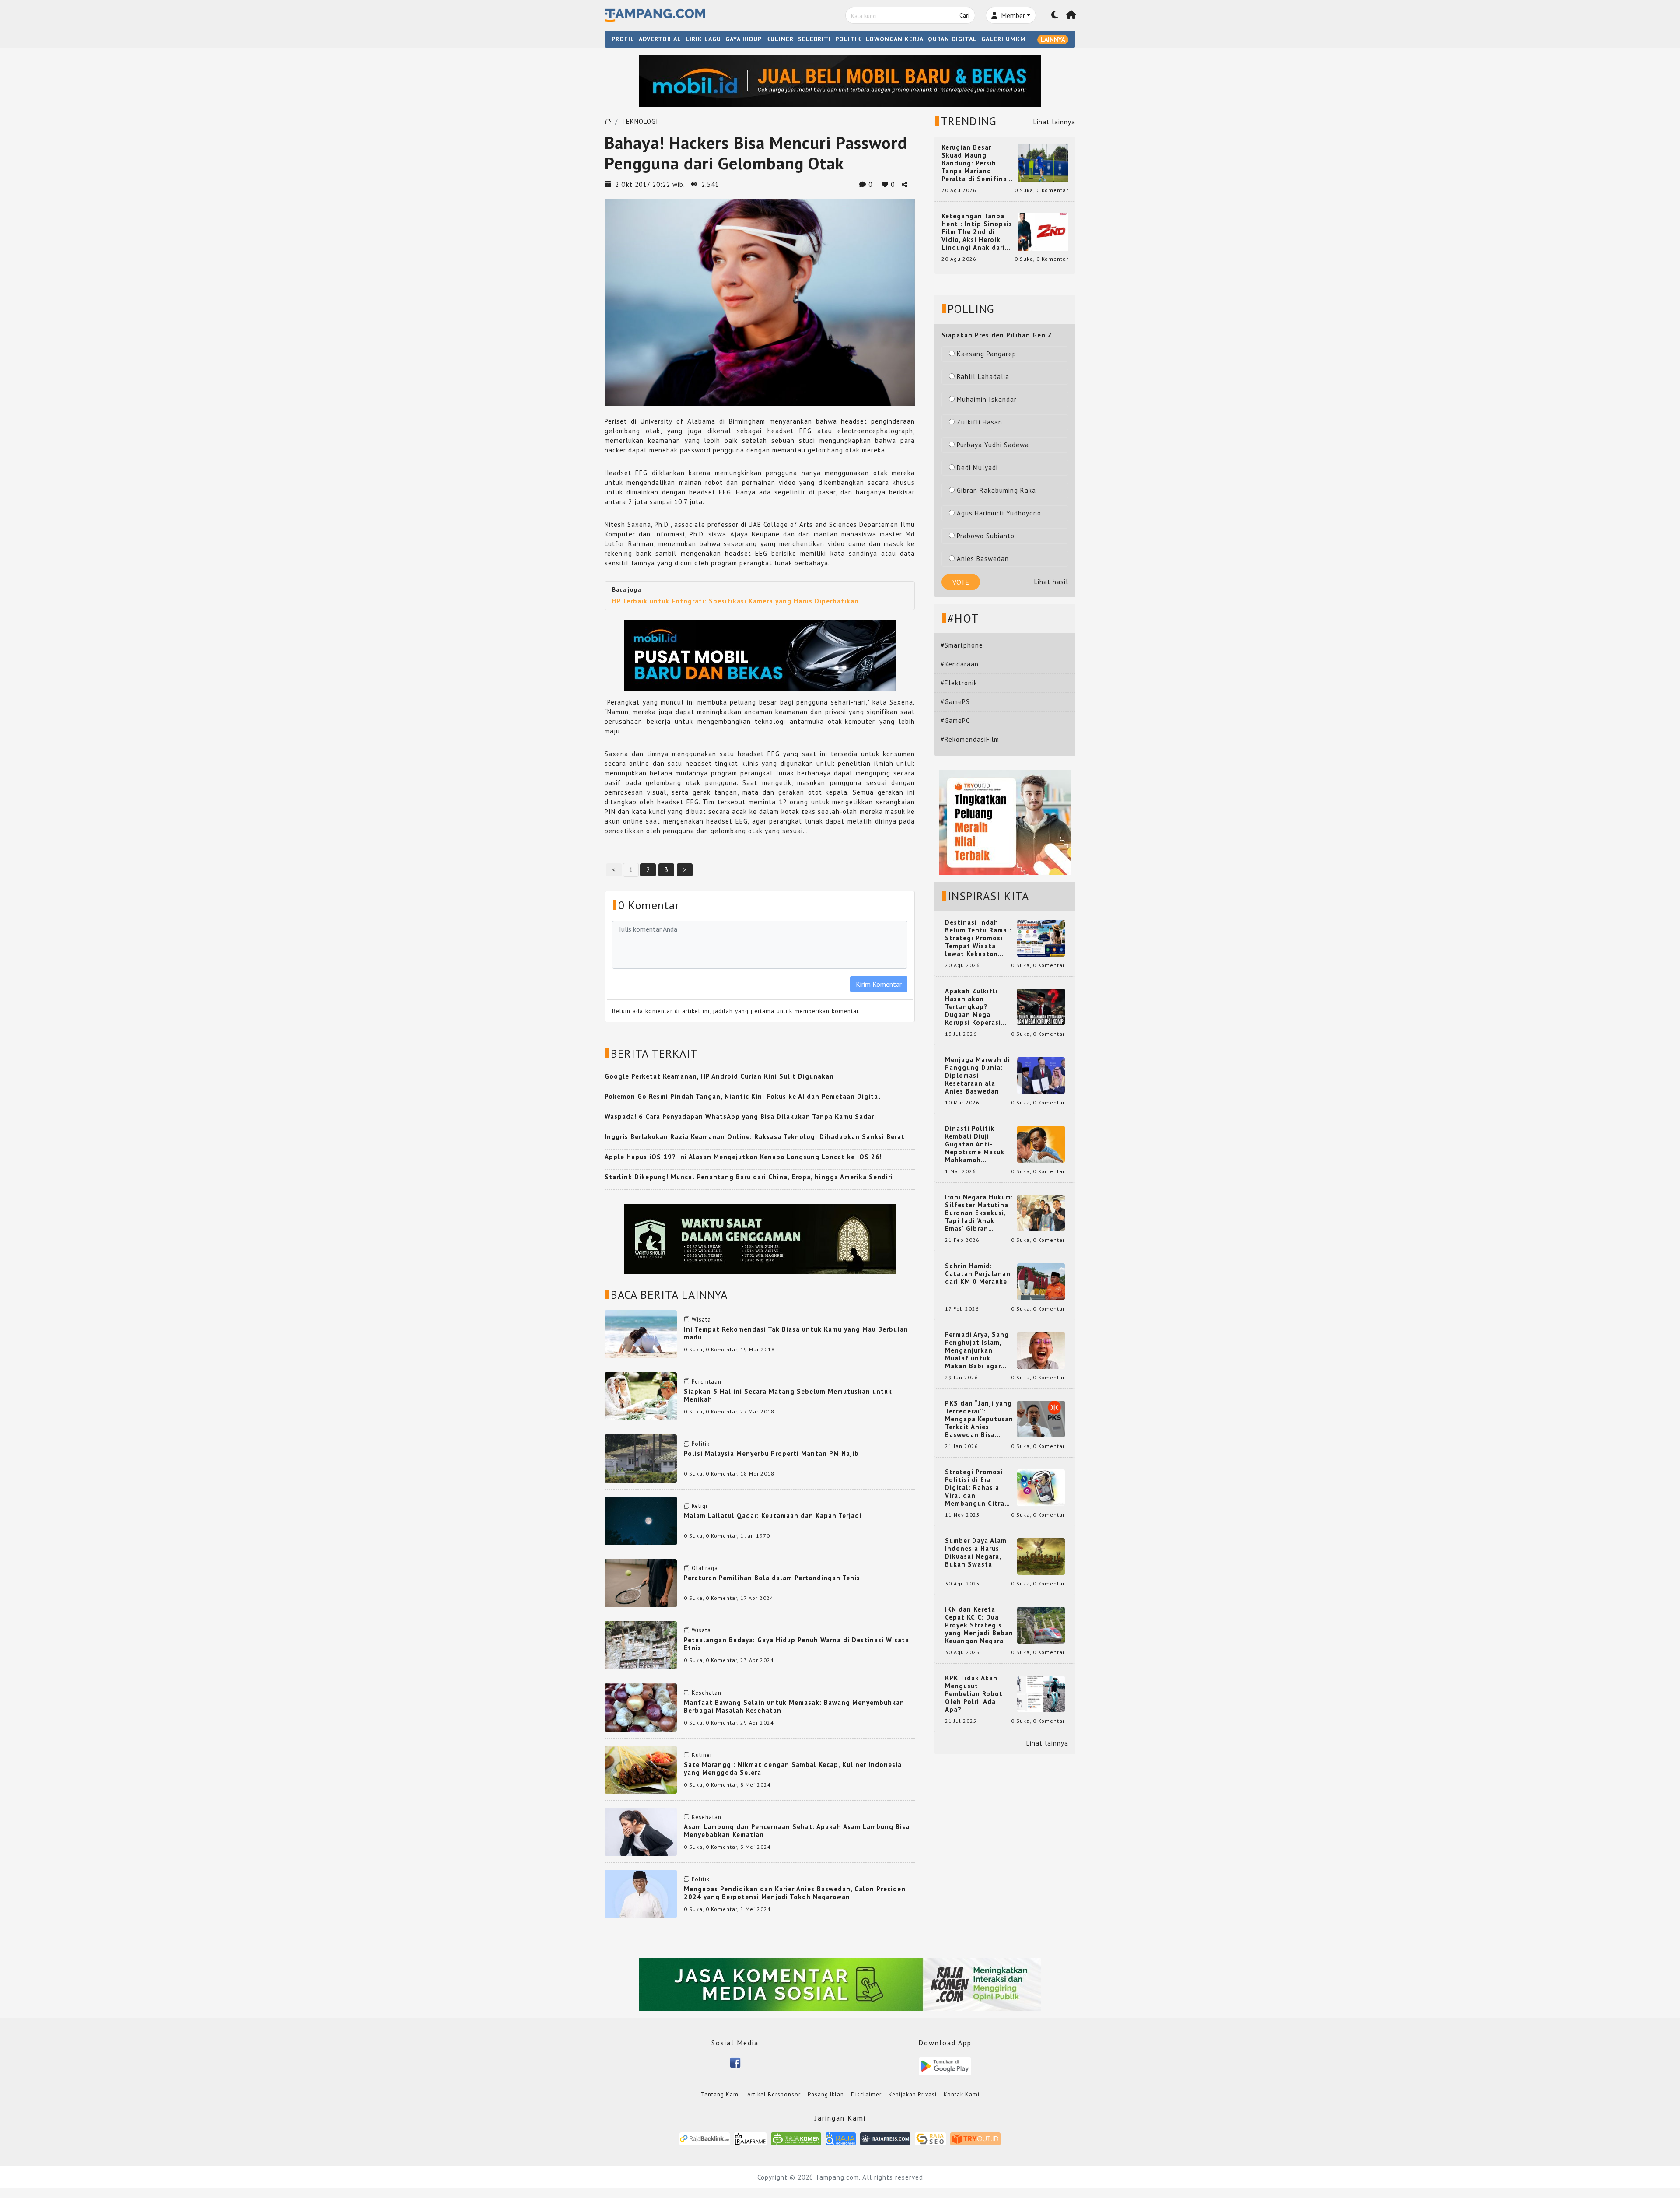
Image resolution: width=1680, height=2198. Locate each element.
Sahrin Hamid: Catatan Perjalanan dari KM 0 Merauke (978, 1274)
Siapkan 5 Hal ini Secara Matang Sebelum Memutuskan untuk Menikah (788, 1395)
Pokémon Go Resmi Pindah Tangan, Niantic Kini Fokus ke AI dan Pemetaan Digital (743, 1096)
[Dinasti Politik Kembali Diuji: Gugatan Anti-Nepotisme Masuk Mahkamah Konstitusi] (1041, 1144)
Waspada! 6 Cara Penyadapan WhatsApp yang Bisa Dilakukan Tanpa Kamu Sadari (740, 1117)
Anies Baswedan (983, 559)
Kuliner (702, 1755)
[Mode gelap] (1055, 15)
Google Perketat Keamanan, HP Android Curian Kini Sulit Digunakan (719, 1076)
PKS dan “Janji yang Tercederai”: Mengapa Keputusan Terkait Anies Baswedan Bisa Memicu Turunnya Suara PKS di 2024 (979, 1419)
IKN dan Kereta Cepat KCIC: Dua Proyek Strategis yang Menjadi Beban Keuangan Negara (979, 1625)
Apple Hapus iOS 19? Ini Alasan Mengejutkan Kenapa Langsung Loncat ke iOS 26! (743, 1157)
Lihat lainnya (1054, 122)
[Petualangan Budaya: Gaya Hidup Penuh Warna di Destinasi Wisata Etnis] (641, 1645)
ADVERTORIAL (660, 39)
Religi (700, 1506)
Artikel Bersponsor (774, 2095)
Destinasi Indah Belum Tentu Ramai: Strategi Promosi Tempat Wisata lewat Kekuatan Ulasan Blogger (978, 938)
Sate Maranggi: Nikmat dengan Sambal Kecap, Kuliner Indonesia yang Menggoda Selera (793, 1769)
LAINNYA (1053, 39)
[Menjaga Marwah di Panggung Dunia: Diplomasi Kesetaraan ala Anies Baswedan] (1041, 1075)
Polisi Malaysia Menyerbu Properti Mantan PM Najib (771, 1453)
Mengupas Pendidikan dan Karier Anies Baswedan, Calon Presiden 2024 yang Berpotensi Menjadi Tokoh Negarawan (795, 1893)
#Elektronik (959, 683)
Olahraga (705, 1568)
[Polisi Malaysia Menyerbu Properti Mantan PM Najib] (641, 1458)
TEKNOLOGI (640, 121)
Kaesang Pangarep (987, 354)
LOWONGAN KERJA (895, 39)
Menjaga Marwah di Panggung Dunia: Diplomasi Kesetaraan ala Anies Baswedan (978, 1076)
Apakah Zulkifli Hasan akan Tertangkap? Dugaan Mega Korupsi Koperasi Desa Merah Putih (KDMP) (975, 1007)
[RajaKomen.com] (796, 2138)
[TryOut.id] (975, 2138)
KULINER (780, 39)
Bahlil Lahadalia (983, 377)
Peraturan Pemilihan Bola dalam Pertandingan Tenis (772, 1578)
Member (1012, 15)
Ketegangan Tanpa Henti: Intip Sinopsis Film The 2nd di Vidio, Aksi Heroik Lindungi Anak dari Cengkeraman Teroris (977, 232)
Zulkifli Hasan (980, 422)
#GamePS (955, 702)
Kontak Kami (962, 2095)
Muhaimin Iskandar (987, 399)
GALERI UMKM (1004, 39)
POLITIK (848, 39)
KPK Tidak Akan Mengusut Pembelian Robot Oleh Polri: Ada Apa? (974, 1694)
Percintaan (707, 1382)
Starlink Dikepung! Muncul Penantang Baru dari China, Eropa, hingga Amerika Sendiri (749, 1177)
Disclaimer (866, 2095)
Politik (701, 1444)
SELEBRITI (814, 39)
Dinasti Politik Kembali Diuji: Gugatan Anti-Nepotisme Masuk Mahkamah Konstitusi (975, 1144)
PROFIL (623, 39)
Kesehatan (707, 1693)
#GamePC (955, 720)
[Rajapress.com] (885, 2138)
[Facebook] (735, 2062)
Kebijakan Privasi (913, 2095)
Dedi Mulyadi (977, 468)
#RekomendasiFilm (970, 739)
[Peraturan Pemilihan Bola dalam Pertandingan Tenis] (641, 1583)
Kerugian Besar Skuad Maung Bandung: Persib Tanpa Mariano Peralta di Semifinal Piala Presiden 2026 (976, 163)
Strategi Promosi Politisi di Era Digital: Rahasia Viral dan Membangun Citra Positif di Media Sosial (975, 1488)
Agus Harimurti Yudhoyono (999, 513)
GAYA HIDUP (744, 39)
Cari (964, 15)
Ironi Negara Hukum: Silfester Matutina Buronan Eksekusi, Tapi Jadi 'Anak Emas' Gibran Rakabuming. (979, 1213)
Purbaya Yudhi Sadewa (993, 445)
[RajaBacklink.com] (705, 2138)
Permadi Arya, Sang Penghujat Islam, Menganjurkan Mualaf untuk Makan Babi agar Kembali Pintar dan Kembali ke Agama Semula (977, 1350)
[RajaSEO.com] (931, 2138)
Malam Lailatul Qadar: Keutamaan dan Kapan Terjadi (773, 1516)
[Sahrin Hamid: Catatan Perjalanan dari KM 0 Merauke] (1041, 1281)
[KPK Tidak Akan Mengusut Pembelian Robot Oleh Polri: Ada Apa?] (1041, 1693)
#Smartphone (962, 645)
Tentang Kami (721, 2095)
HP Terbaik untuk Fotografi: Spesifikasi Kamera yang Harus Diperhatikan (735, 601)
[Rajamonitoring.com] (841, 2138)
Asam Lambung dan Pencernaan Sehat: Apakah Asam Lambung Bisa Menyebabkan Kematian (797, 1831)
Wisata (701, 1320)
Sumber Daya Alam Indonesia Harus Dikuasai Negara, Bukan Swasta (976, 1553)
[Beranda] (1071, 15)
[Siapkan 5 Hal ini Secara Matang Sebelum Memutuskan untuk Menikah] (641, 1396)
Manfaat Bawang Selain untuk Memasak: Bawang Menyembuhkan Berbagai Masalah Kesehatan (794, 1706)
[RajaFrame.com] (750, 2138)
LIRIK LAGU (703, 39)
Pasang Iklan (826, 2095)
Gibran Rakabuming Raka (996, 490)
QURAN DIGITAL (952, 39)
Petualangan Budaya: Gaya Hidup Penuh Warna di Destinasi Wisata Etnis (796, 1644)
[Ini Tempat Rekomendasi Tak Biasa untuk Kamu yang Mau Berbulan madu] (641, 1334)
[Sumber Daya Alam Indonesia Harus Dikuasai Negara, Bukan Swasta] (1041, 1556)
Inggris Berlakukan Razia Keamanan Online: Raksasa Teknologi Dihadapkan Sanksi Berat (755, 1137)
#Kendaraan (960, 664)
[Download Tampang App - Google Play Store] (945, 2065)
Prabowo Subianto (986, 536)
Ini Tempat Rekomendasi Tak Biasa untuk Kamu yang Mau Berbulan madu (796, 1333)
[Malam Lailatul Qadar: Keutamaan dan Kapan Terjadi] (641, 1520)
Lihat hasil (1051, 582)
